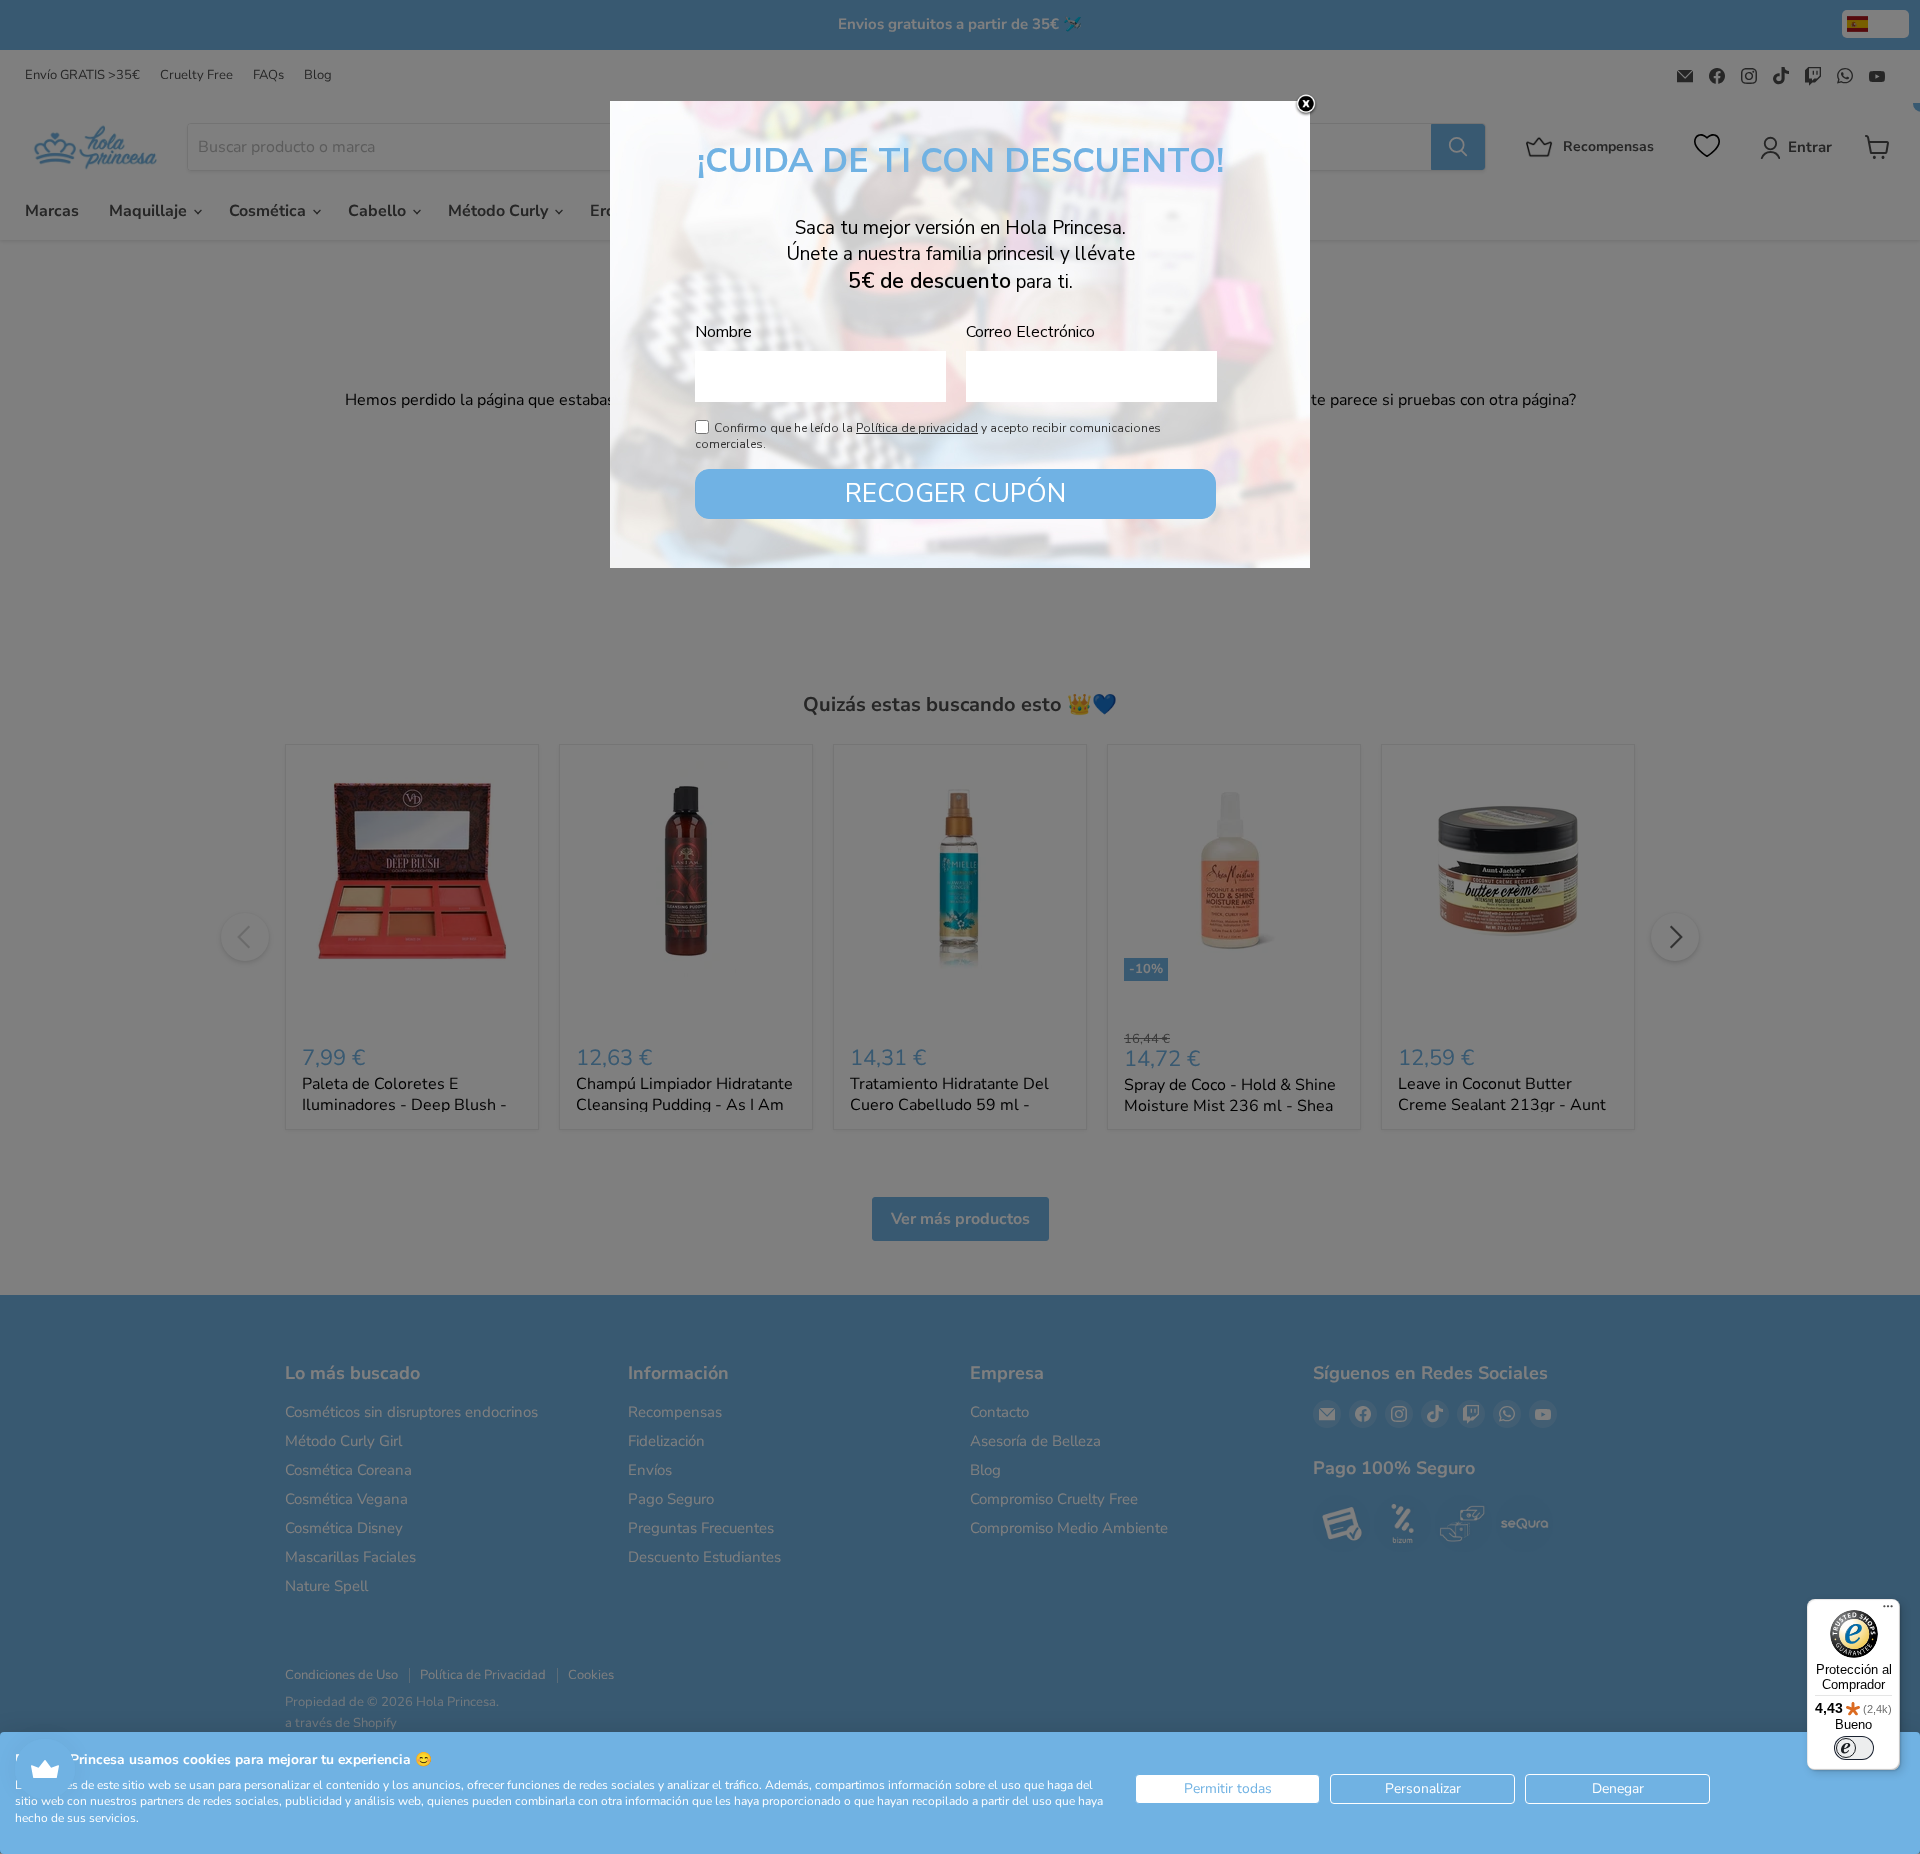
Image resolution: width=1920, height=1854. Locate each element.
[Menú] (1888, 1611)
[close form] (1306, 105)
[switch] (1854, 1748)
